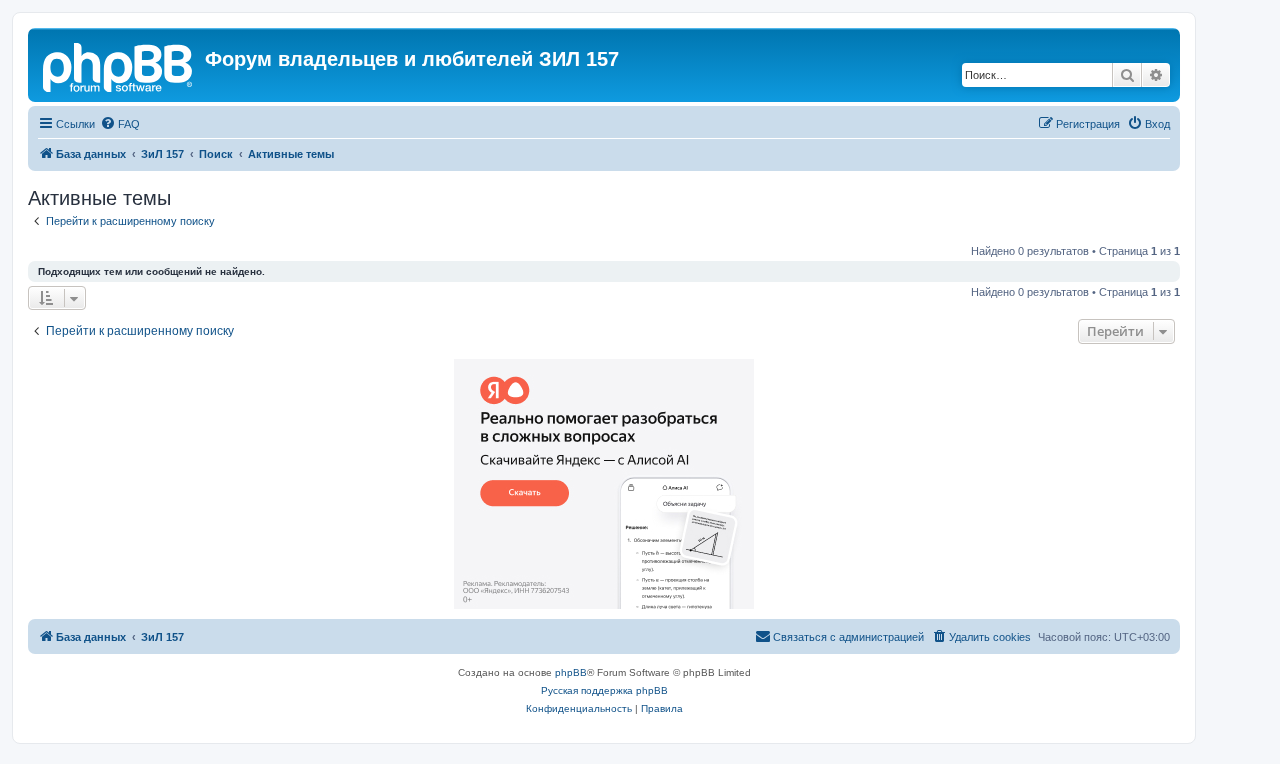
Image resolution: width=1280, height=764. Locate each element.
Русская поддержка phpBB (604, 690)
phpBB (571, 672)
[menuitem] (120, 124)
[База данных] (119, 65)
